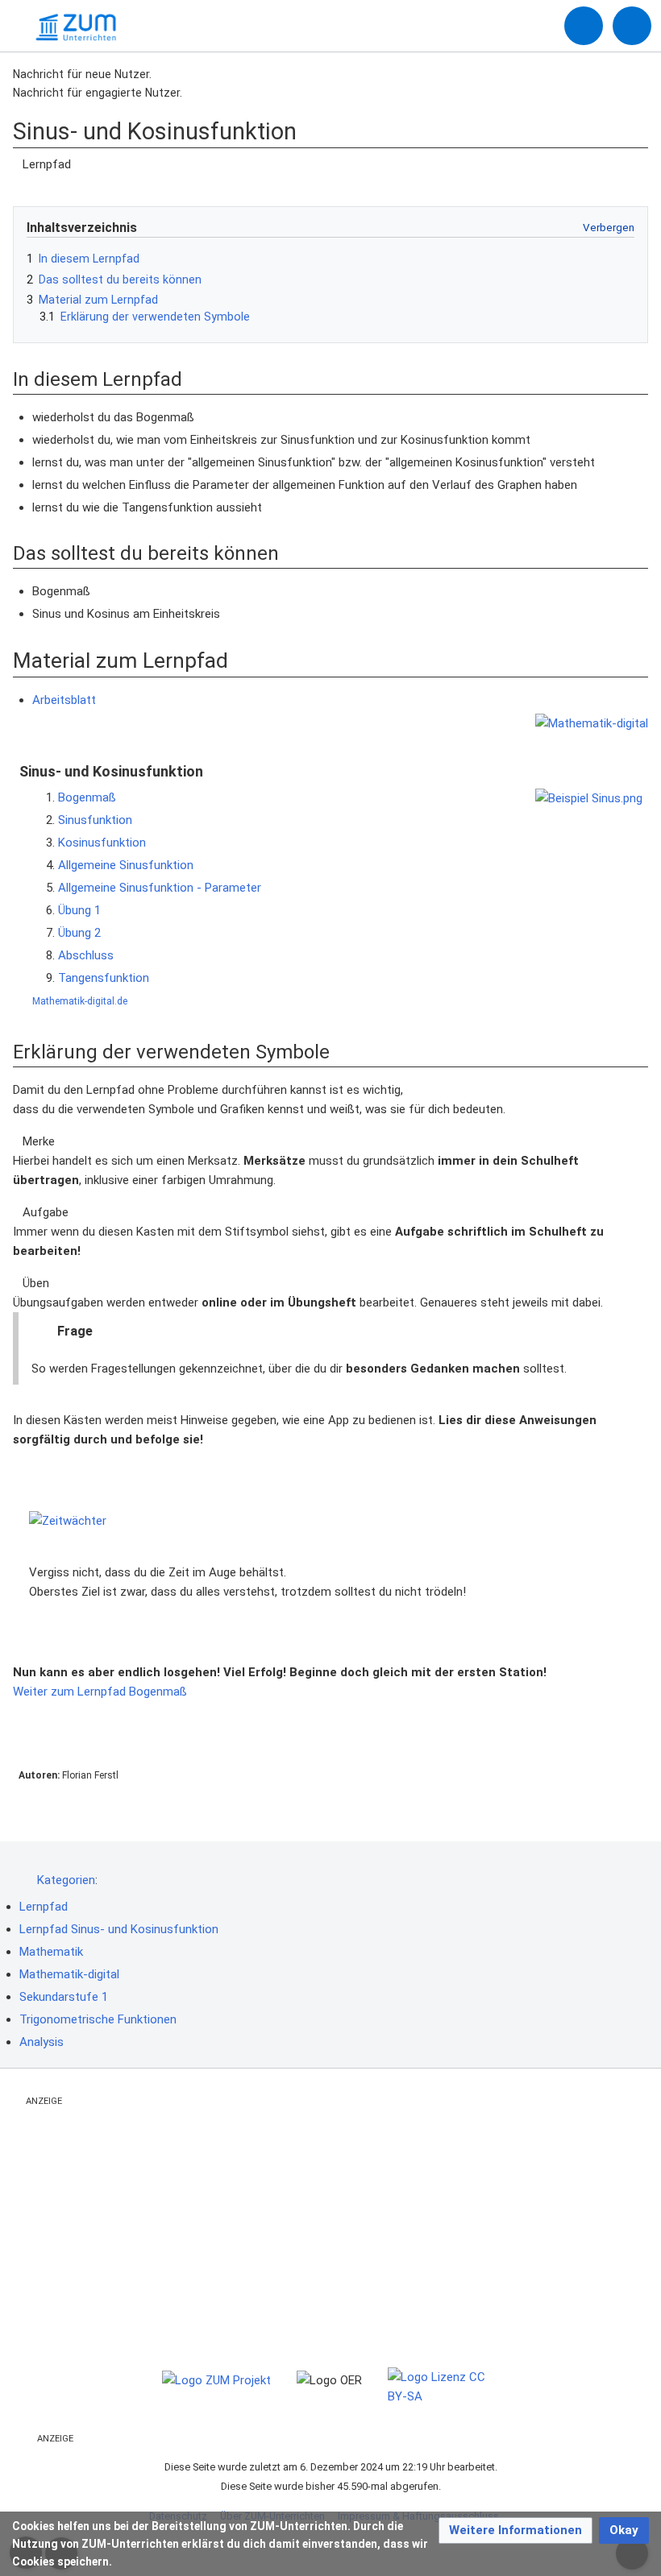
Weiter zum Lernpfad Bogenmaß (102, 1692)
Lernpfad (44, 1907)
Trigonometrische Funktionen (98, 2019)
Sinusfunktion (95, 820)
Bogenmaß (87, 797)
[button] (515, 2530)
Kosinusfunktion (102, 843)
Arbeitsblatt (64, 700)
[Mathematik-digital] (592, 723)
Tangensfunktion (104, 978)
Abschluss (86, 955)
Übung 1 (79, 910)
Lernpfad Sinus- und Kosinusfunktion (119, 1929)
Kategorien (66, 1880)
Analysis (42, 2042)
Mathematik (51, 1952)
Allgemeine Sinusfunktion (126, 865)
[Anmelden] (584, 26)
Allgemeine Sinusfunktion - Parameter (160, 888)
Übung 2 (79, 933)
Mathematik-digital (69, 1974)
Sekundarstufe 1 (64, 1997)
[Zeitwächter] (330, 1520)
